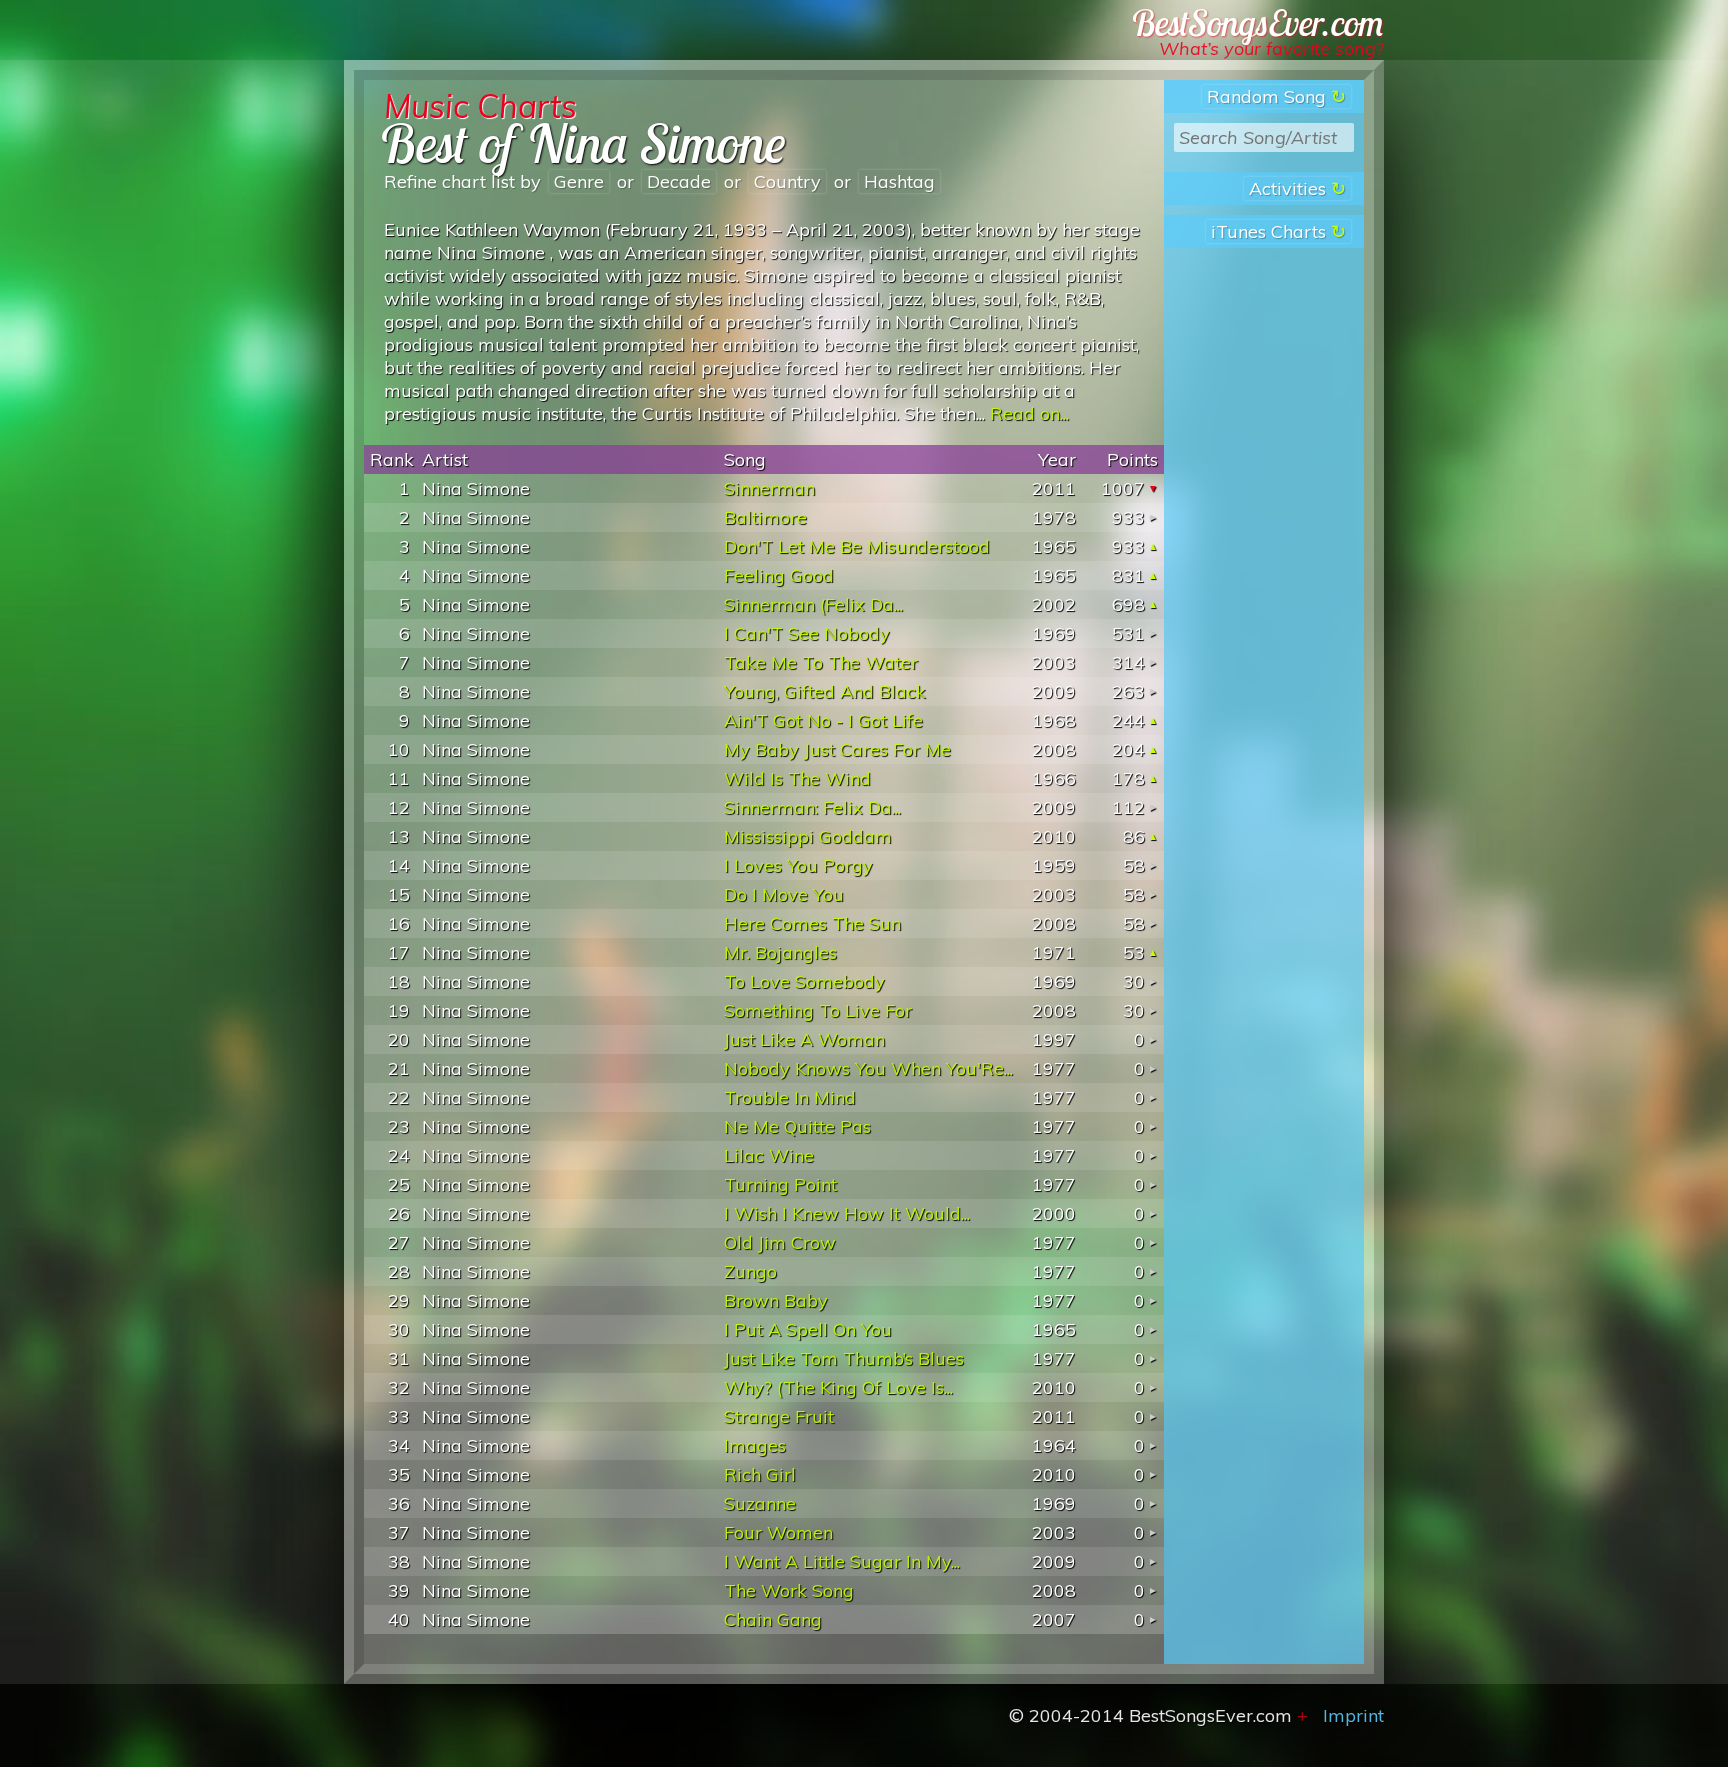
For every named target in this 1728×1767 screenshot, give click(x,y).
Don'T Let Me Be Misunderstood (857, 546)
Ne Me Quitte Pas (797, 1126)
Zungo (750, 1271)
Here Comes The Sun (812, 923)
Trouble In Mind (790, 1097)
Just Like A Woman (804, 1039)
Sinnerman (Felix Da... (813, 604)
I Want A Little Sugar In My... (842, 1561)
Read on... (1029, 413)
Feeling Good (779, 575)
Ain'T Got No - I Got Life (823, 720)
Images (755, 1445)
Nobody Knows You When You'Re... (868, 1068)
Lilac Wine (769, 1155)
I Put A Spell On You (808, 1329)
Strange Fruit (779, 1416)
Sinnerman (769, 488)
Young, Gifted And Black (825, 691)
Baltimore (765, 517)
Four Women (778, 1532)
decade (679, 181)
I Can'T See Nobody (807, 633)
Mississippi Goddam (808, 836)
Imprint (1353, 1715)
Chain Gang (773, 1619)
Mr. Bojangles (780, 952)
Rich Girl (760, 1474)
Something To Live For (818, 1010)
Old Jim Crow (780, 1242)
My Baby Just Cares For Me (837, 749)
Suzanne (760, 1503)
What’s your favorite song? (1271, 48)
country (787, 181)
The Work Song (789, 1590)
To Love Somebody (804, 981)
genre (579, 181)
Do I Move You (784, 894)
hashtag (899, 181)
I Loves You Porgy (798, 865)
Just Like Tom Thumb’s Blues (844, 1358)
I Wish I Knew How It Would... (847, 1213)
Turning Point (780, 1184)
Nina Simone (476, 488)
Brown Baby (776, 1300)
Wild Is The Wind (797, 778)
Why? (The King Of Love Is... (838, 1387)
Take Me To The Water (821, 662)
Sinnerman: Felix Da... (812, 807)
